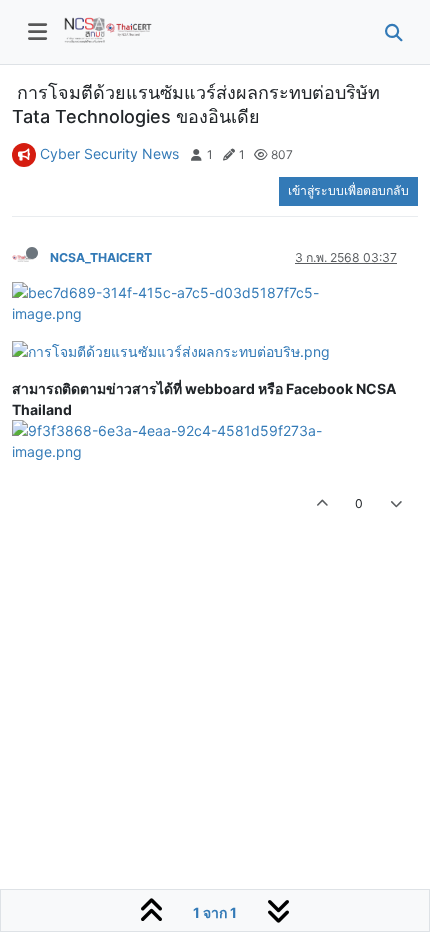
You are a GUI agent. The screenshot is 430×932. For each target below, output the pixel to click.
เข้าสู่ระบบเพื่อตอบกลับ (348, 190)
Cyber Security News (109, 153)
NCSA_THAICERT (101, 257)
